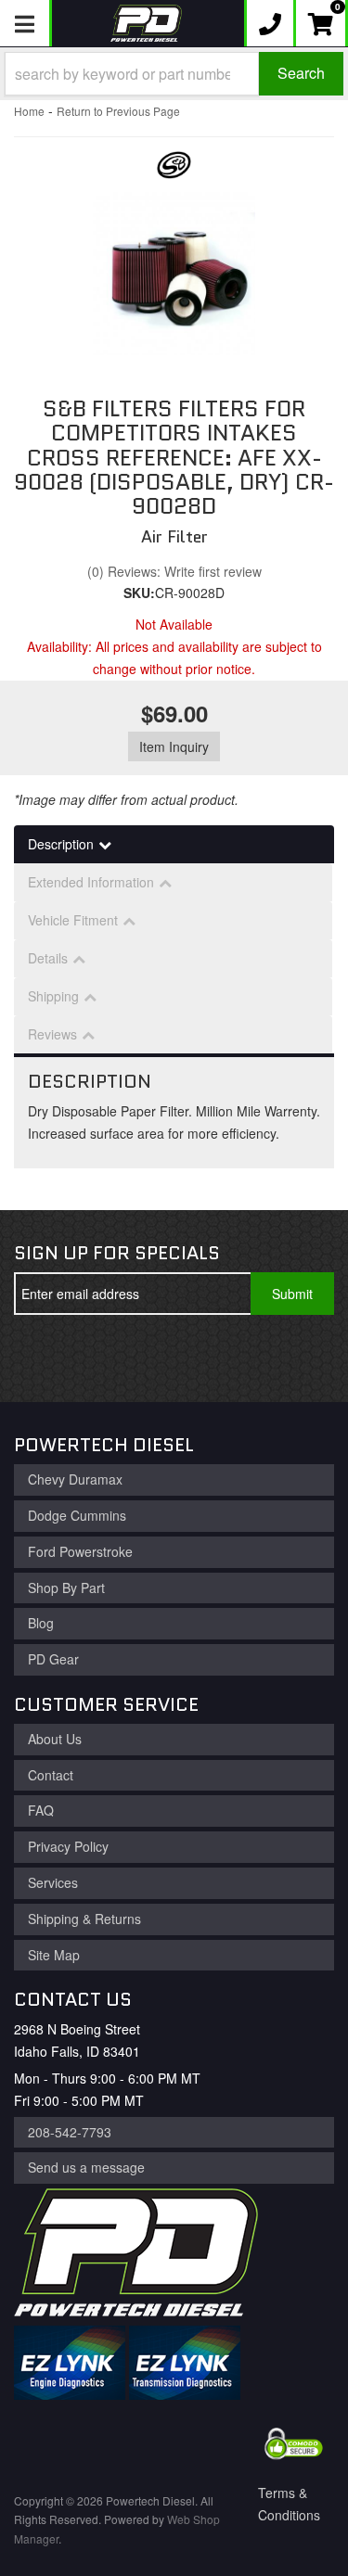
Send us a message (86, 2167)
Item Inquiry (174, 746)
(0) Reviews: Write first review (174, 571)
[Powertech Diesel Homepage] (146, 23)
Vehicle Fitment (73, 920)
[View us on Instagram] (165, 1358)
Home (29, 111)
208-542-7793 (70, 2132)
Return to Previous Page (118, 111)
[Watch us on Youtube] (104, 1358)
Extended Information (91, 882)
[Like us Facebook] (43, 1358)
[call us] (270, 23)
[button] (174, 74)
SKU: (139, 593)
